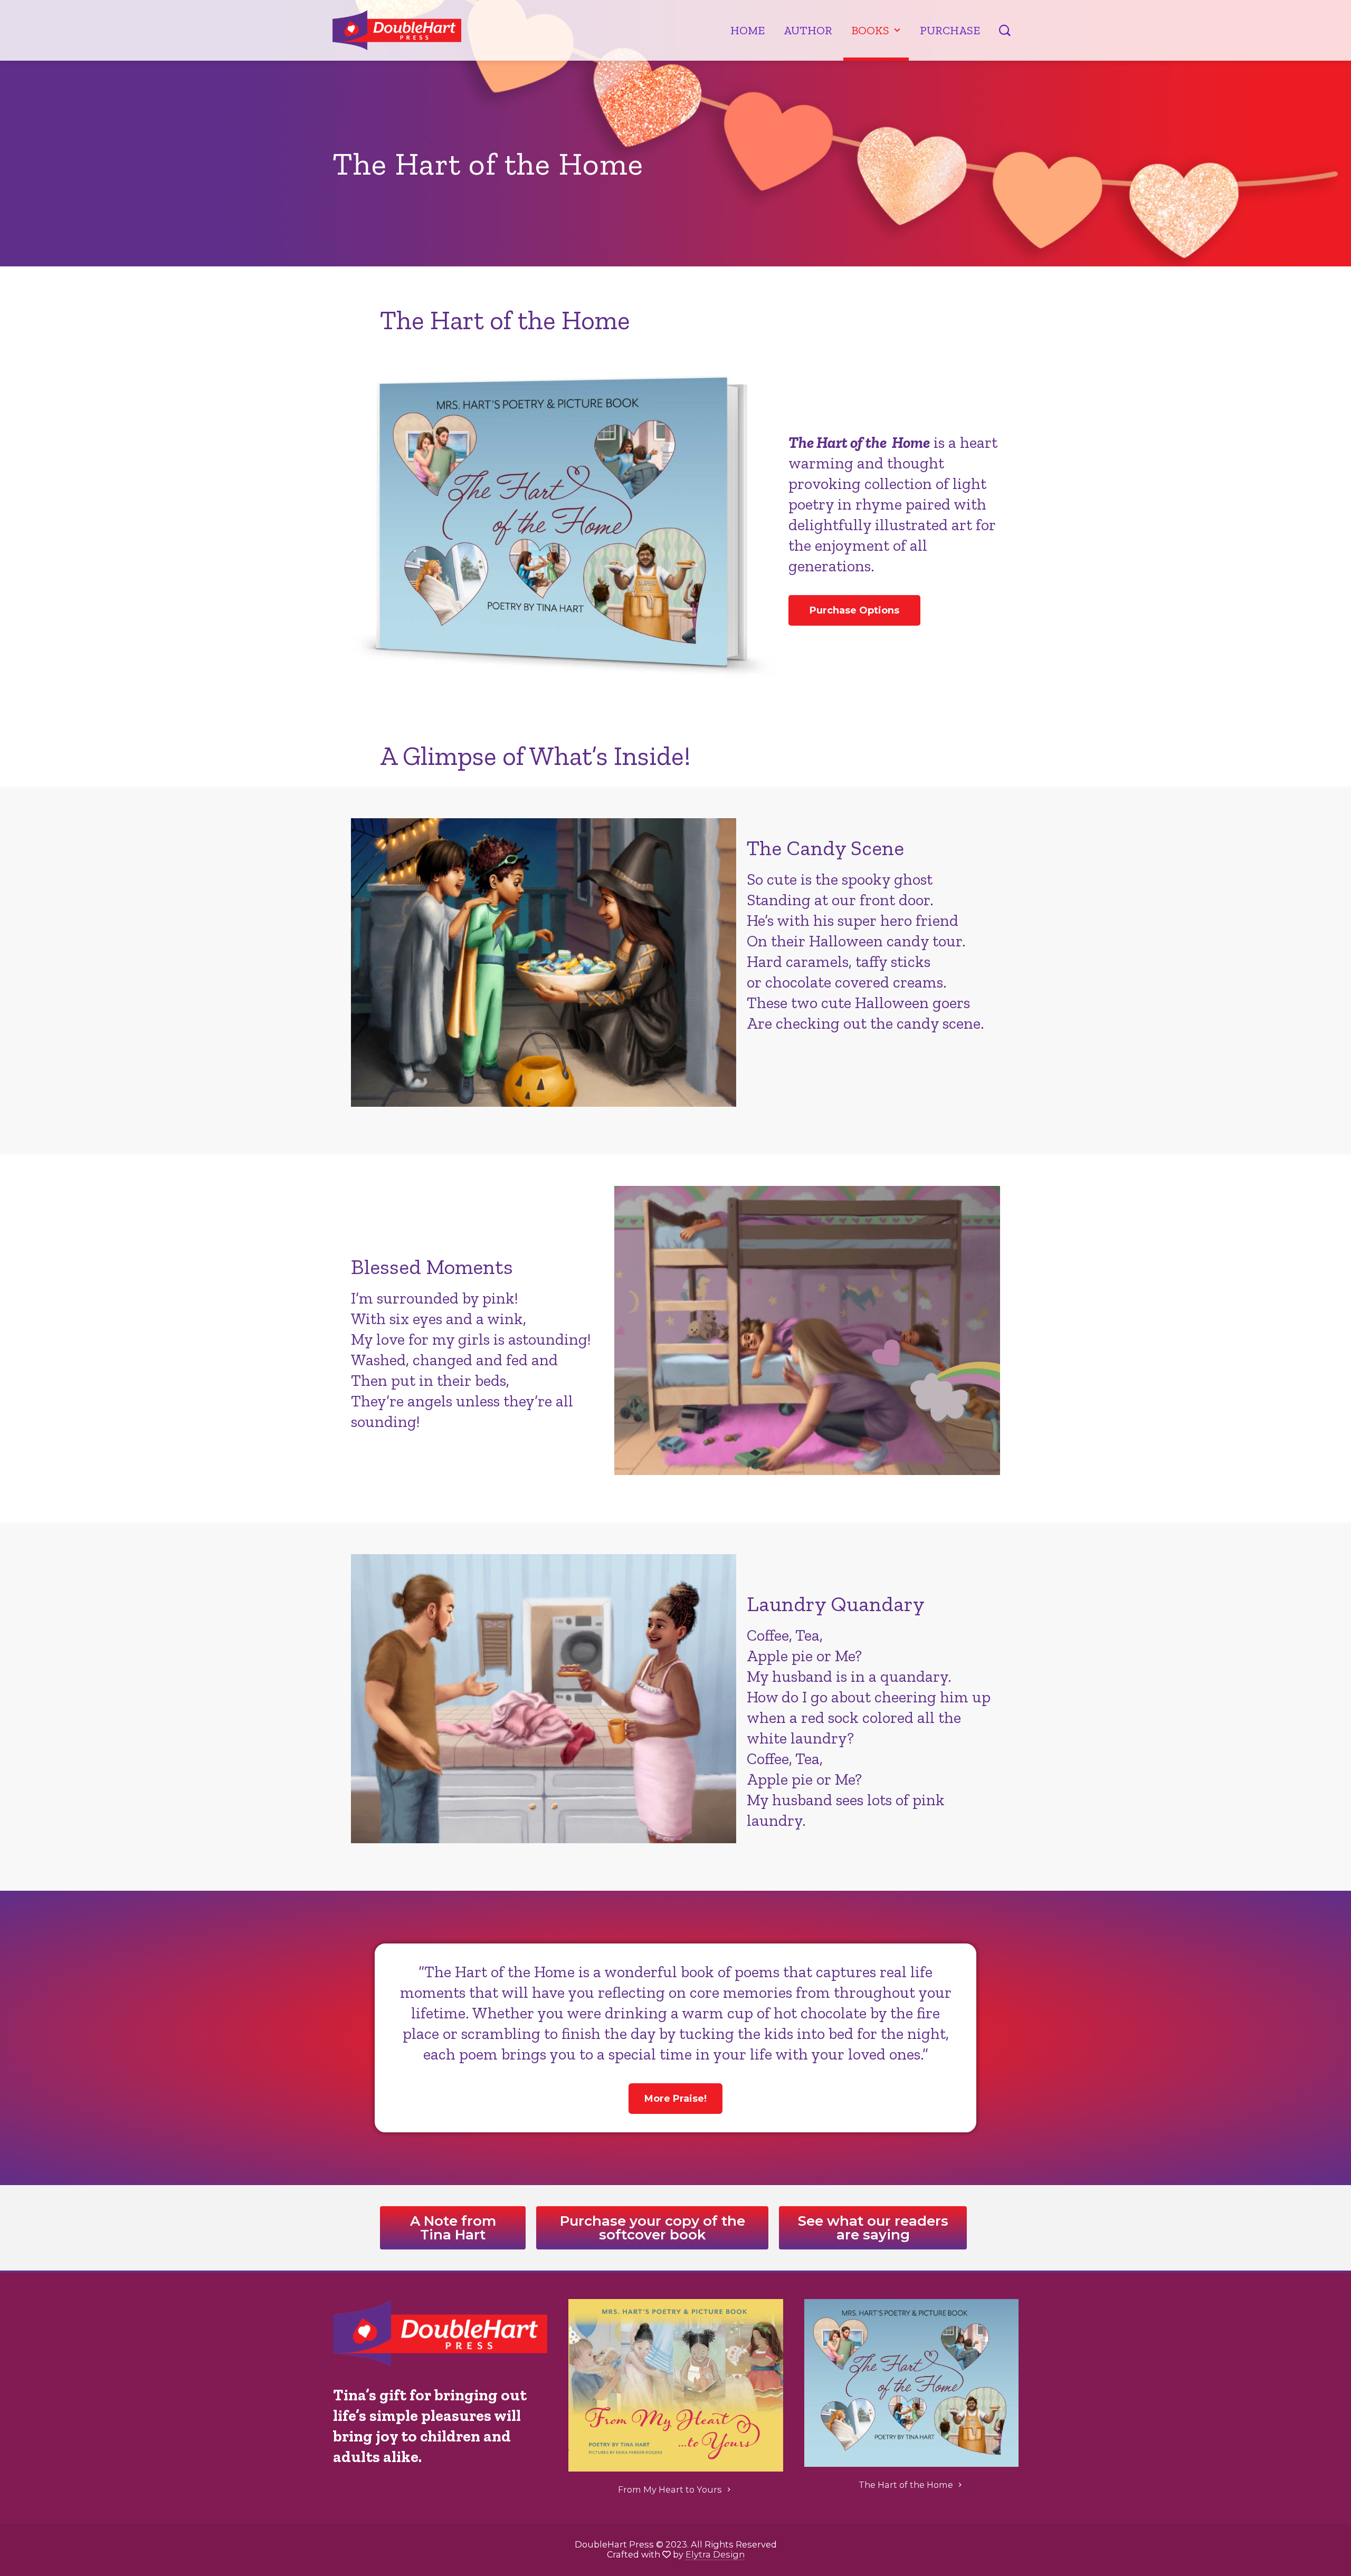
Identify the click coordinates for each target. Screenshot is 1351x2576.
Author (808, 30)
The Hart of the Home (906, 2485)
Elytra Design (715, 2554)
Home (748, 30)
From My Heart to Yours (670, 2489)
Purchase (950, 30)
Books (870, 30)
